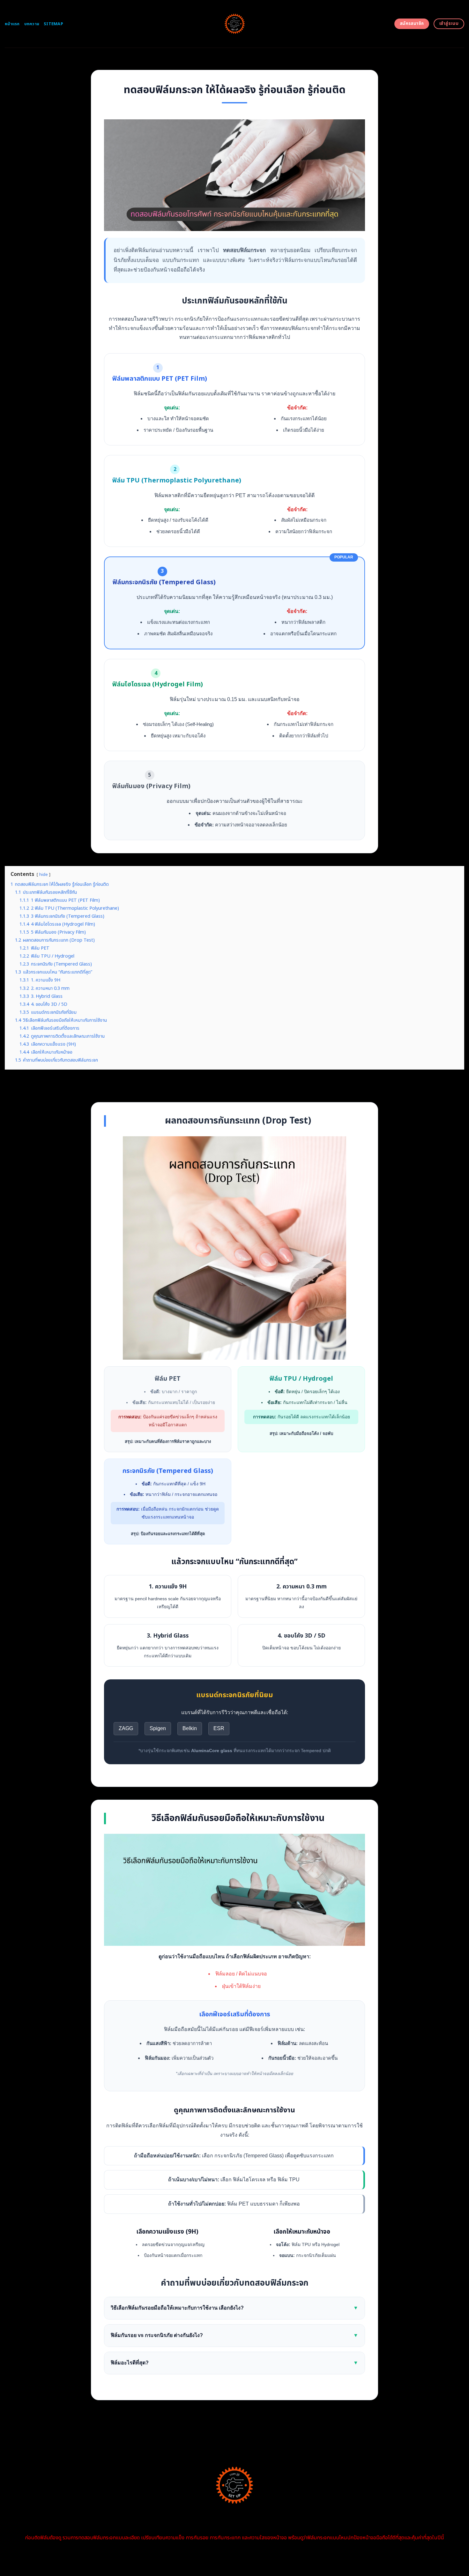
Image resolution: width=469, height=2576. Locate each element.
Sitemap (53, 24)
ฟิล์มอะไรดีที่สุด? (234, 2363)
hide (44, 875)
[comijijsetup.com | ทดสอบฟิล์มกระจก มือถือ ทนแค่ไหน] (235, 24)
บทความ (32, 24)
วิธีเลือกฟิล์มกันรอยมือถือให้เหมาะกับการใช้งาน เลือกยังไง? (234, 2308)
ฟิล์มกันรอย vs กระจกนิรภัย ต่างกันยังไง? (234, 2335)
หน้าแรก (12, 24)
